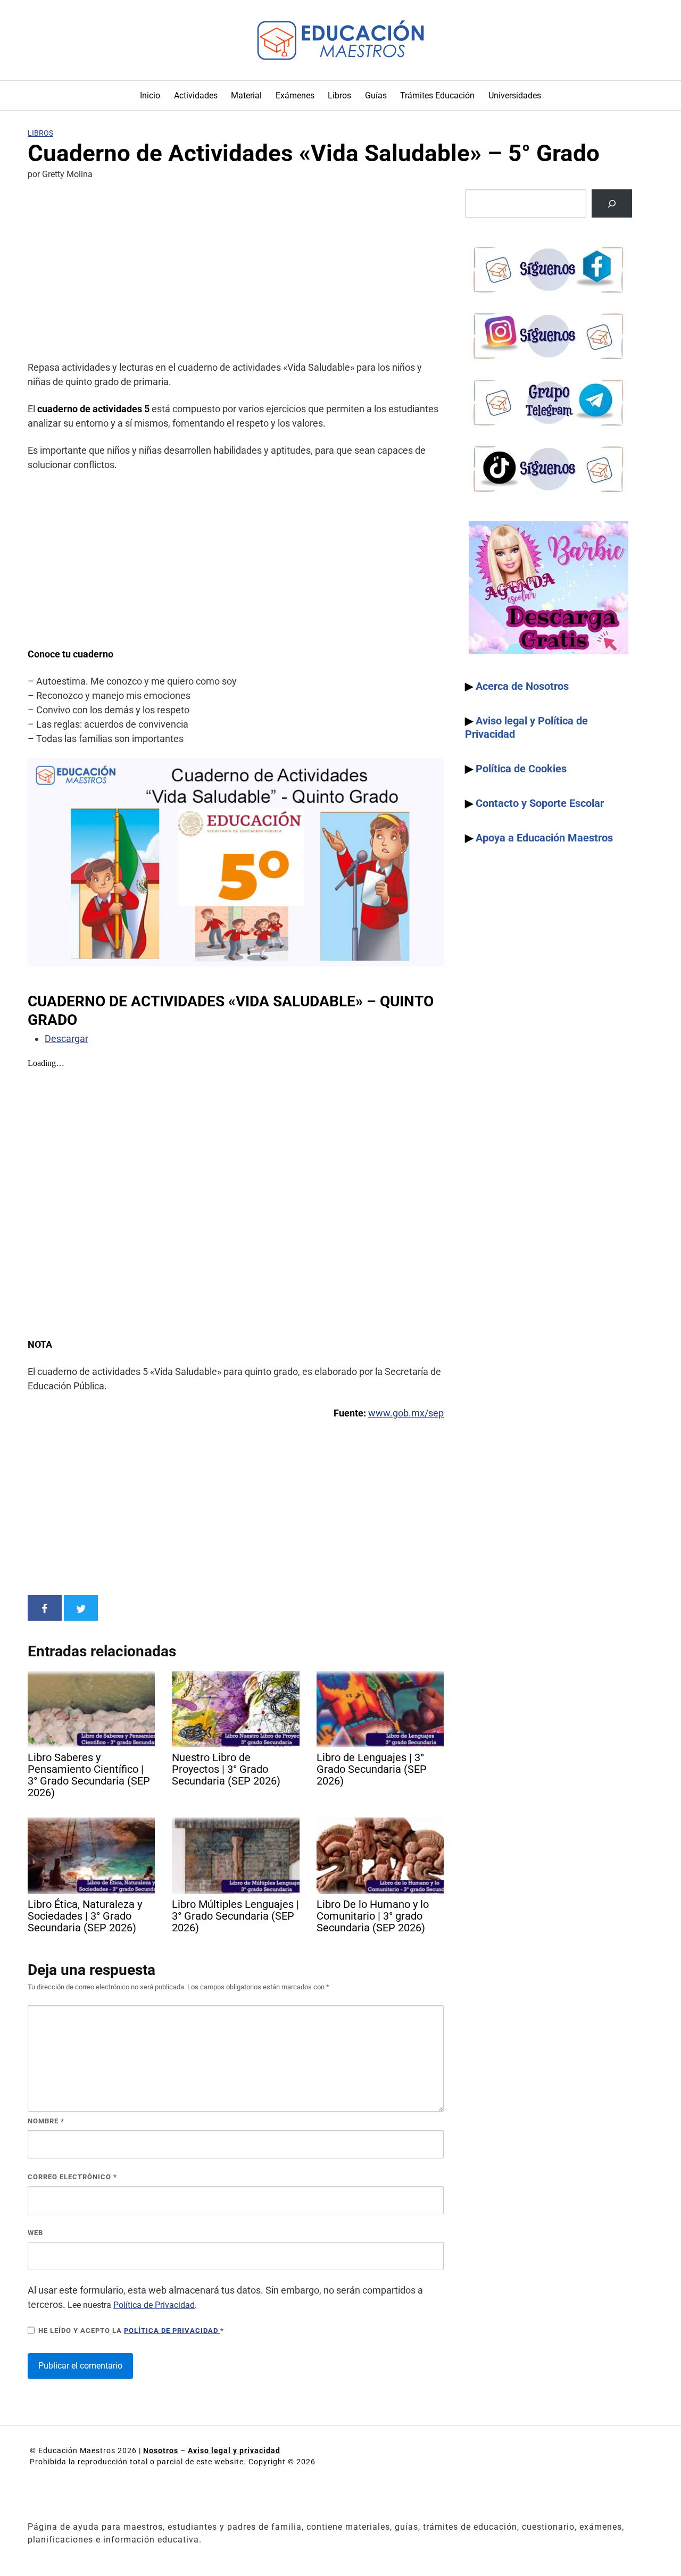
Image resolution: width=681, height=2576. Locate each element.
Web (35, 2233)
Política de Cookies (521, 769)
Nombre (46, 2121)
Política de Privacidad (154, 2305)
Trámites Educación (437, 95)
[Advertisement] (236, 272)
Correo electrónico (72, 2177)
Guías (376, 95)
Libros (339, 95)
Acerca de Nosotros (522, 686)
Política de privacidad (172, 2331)
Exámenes (295, 95)
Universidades (515, 95)
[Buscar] (612, 203)
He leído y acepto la (131, 2331)
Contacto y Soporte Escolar (540, 803)
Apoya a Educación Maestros (544, 838)
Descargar (67, 1039)
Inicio (150, 95)
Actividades (196, 95)
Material (246, 95)
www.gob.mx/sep (406, 1413)
